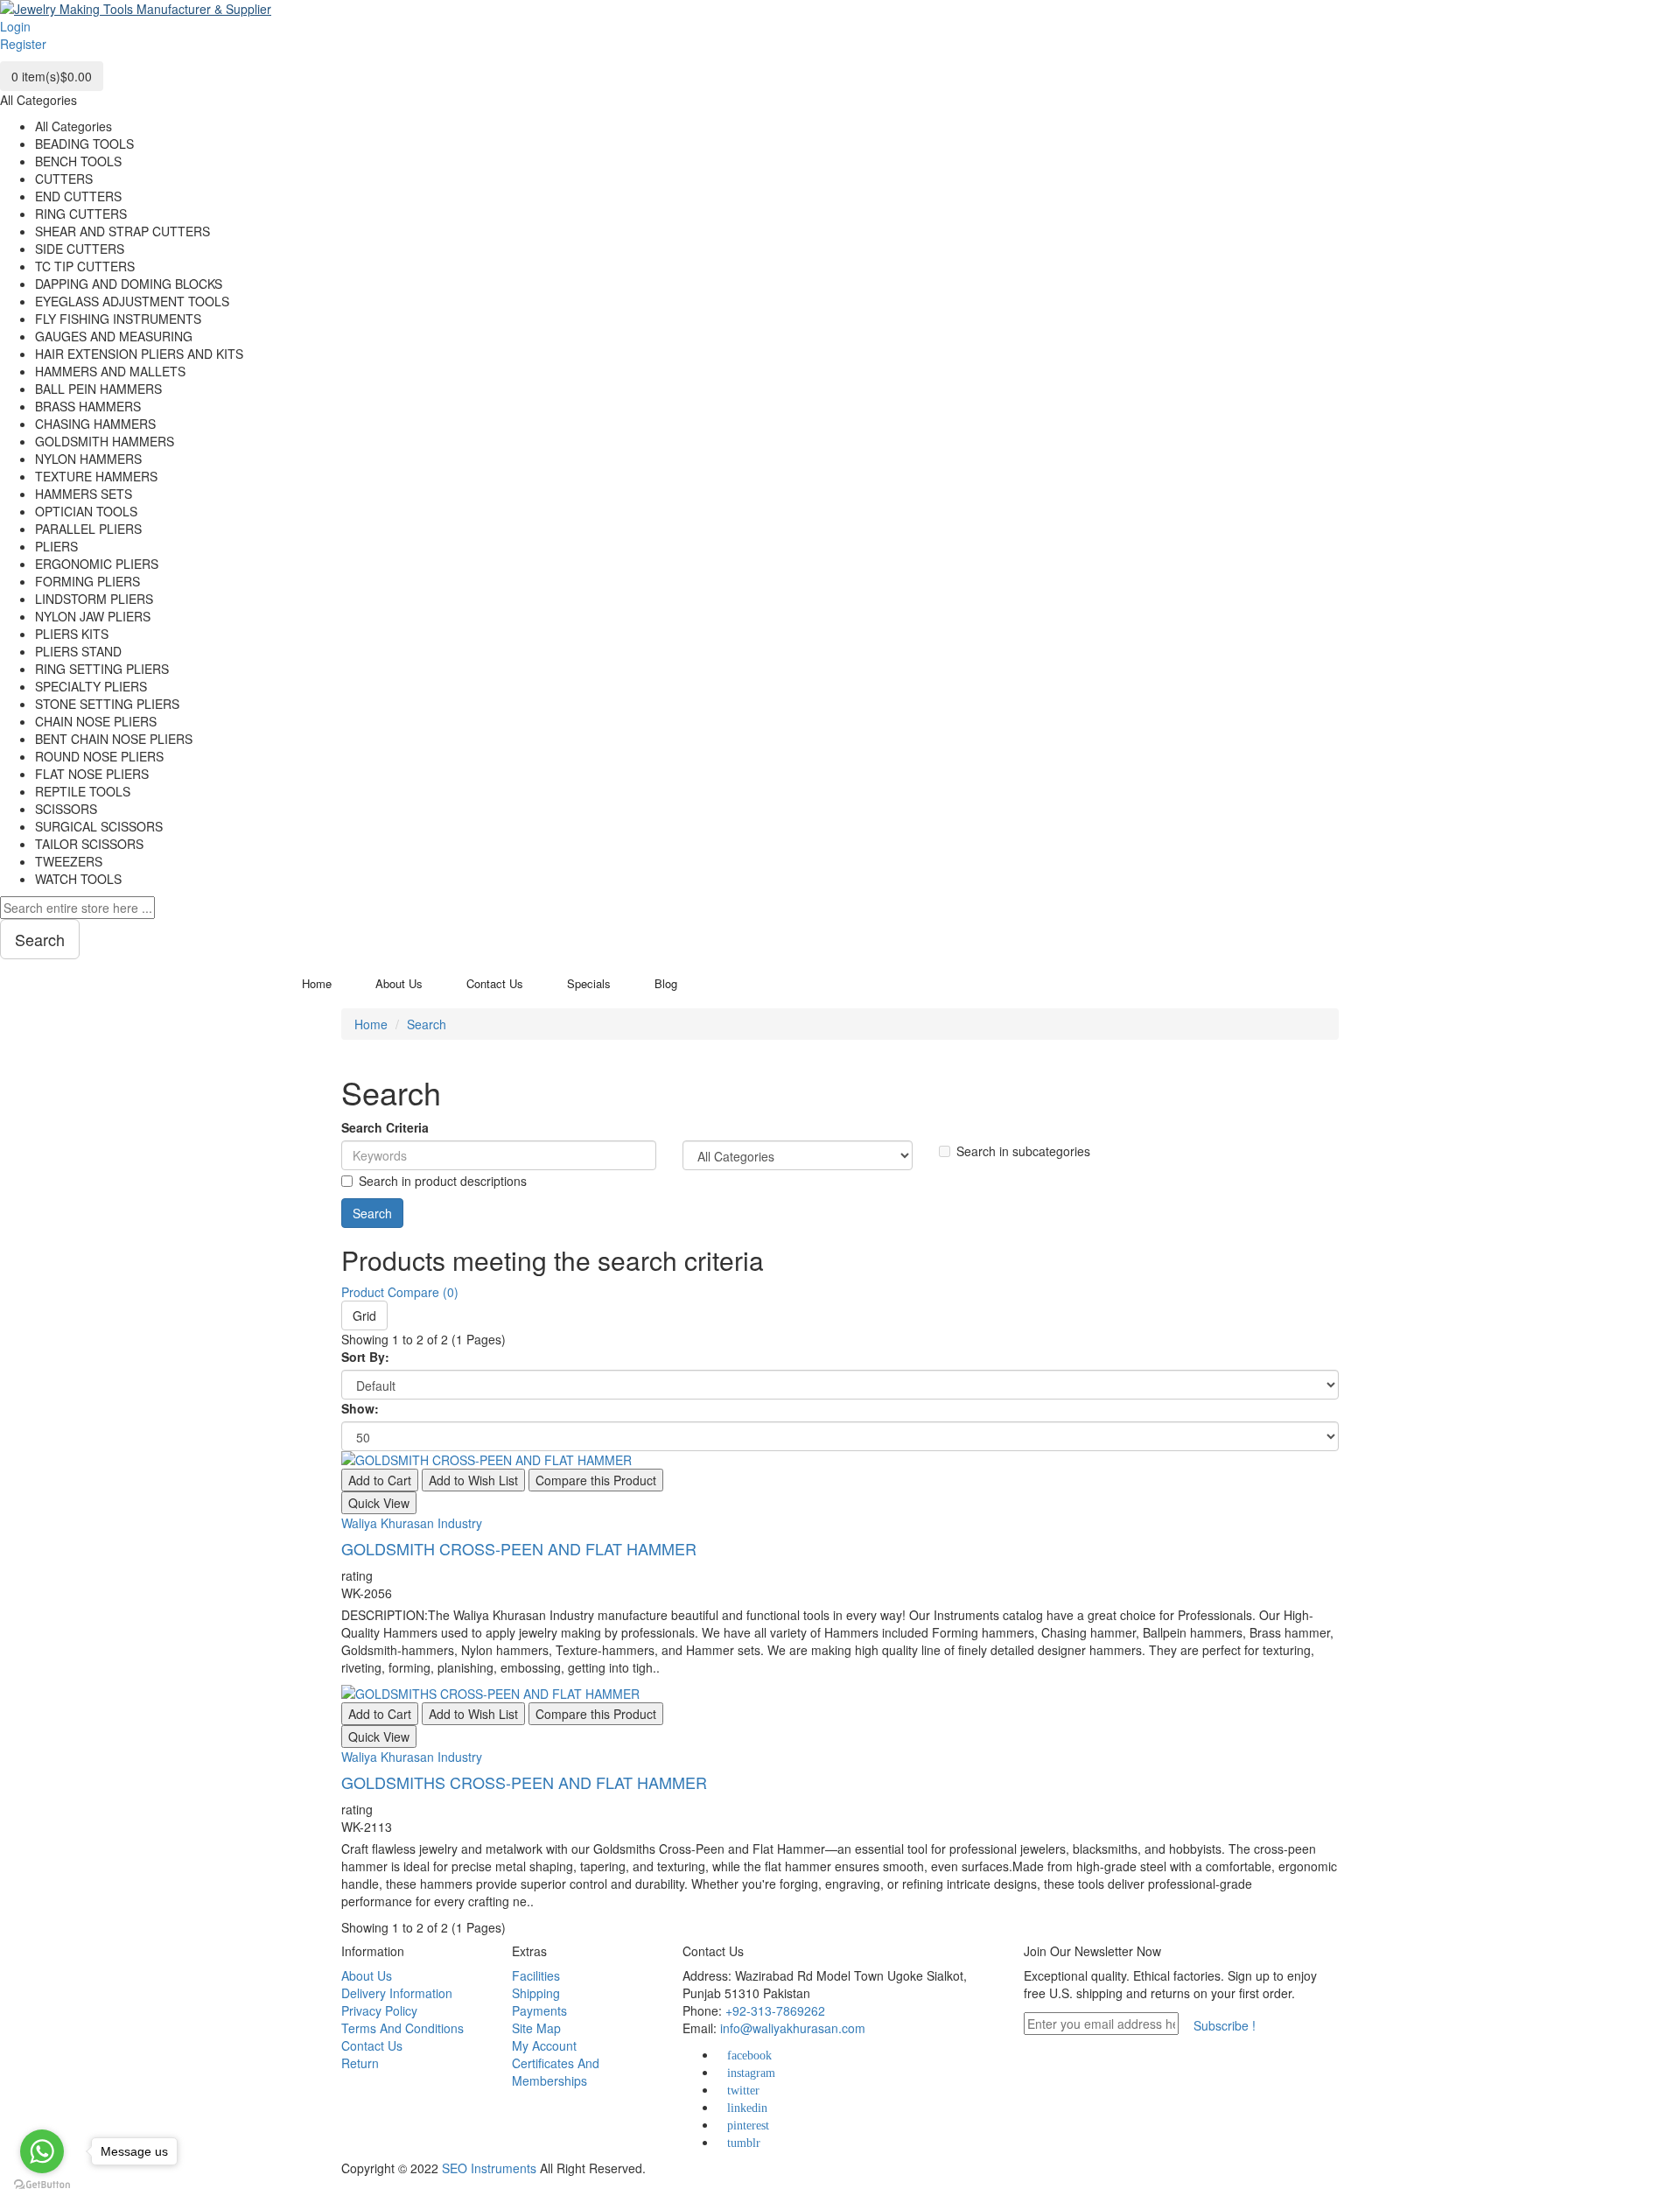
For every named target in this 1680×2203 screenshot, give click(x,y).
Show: (360, 1408)
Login (15, 26)
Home (371, 1024)
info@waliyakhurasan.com (793, 2028)
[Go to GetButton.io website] (42, 2185)
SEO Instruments (489, 2168)
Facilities (536, 1975)
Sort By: (365, 1357)
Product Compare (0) (400, 1292)
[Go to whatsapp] (42, 2151)
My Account (544, 2045)
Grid (364, 1315)
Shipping (536, 1993)
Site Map (536, 2028)
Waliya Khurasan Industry (412, 1523)
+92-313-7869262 (775, 2010)
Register (23, 44)
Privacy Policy (379, 2010)
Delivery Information (397, 1993)
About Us (367, 1975)
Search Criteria (385, 1127)
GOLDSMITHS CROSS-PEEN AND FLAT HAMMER (524, 1782)
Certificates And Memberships (556, 2072)
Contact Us (372, 2045)
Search (427, 1024)
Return (360, 2063)
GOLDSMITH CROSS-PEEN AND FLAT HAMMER (519, 1548)
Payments (539, 2010)
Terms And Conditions (402, 2028)
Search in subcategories (1023, 1151)
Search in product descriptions (443, 1181)
